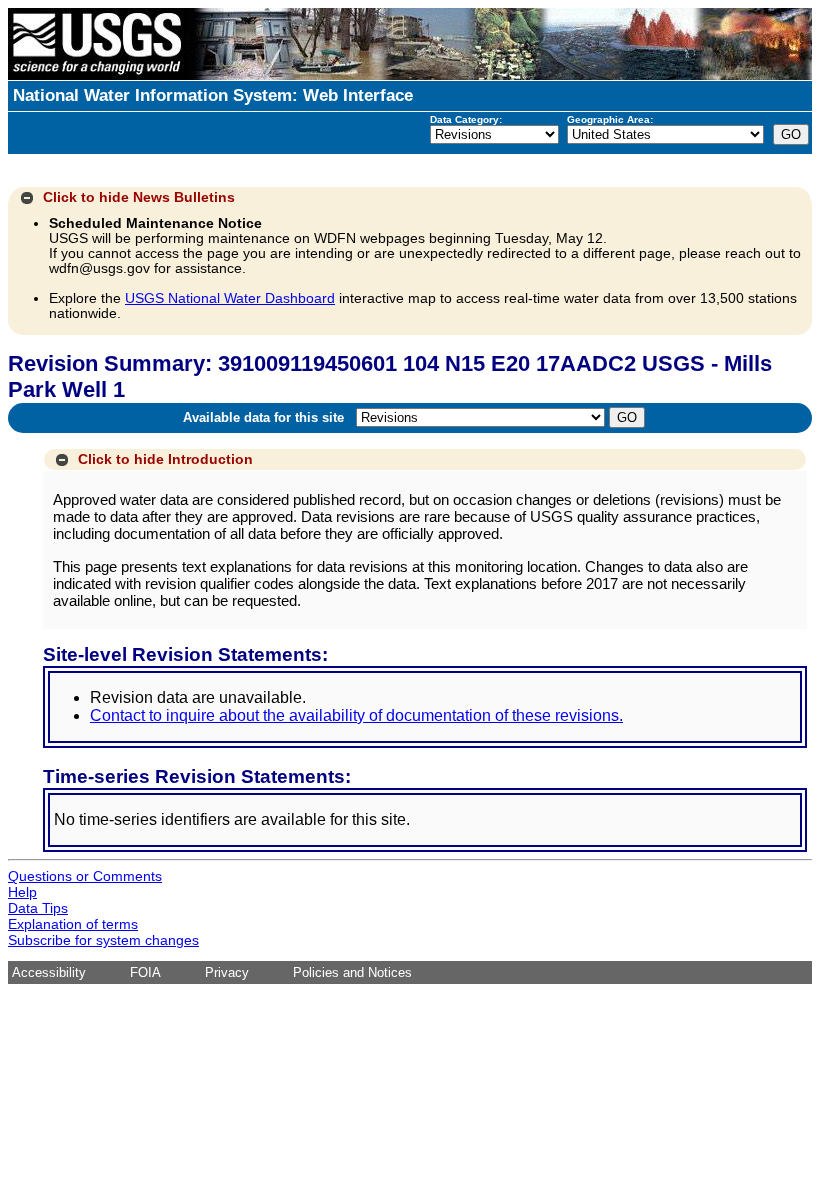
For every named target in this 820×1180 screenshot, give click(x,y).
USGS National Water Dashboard (230, 298)
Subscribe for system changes (103, 940)
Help (22, 892)
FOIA (145, 972)
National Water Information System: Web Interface (213, 95)
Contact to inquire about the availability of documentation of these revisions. (356, 715)
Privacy (227, 972)
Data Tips (38, 908)
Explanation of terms (73, 924)
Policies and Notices (352, 972)
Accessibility (49, 972)
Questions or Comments (85, 876)
